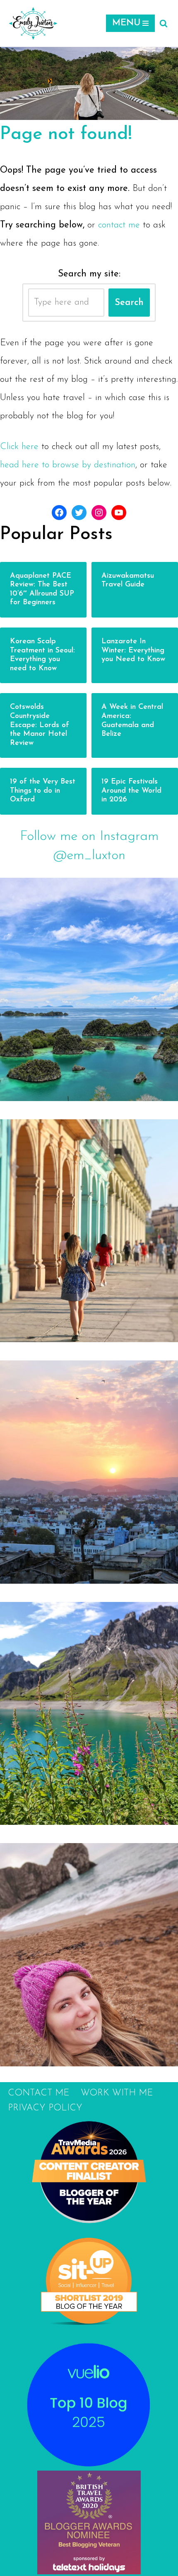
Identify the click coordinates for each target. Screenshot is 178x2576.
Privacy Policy (45, 2108)
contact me (119, 225)
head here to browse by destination (68, 465)
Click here (19, 447)
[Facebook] (59, 513)
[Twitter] (79, 513)
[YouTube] (119, 513)
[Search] (164, 23)
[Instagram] (99, 513)
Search (129, 303)
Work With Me (117, 2093)
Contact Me (38, 2093)
